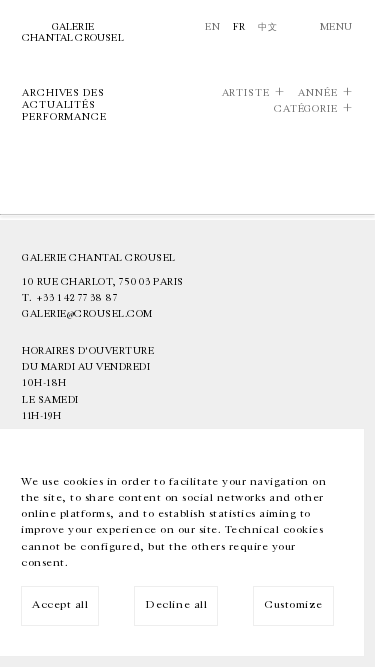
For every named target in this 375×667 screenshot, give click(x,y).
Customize (293, 604)
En (212, 27)
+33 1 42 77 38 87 (77, 298)
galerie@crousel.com (87, 314)
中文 (267, 27)
